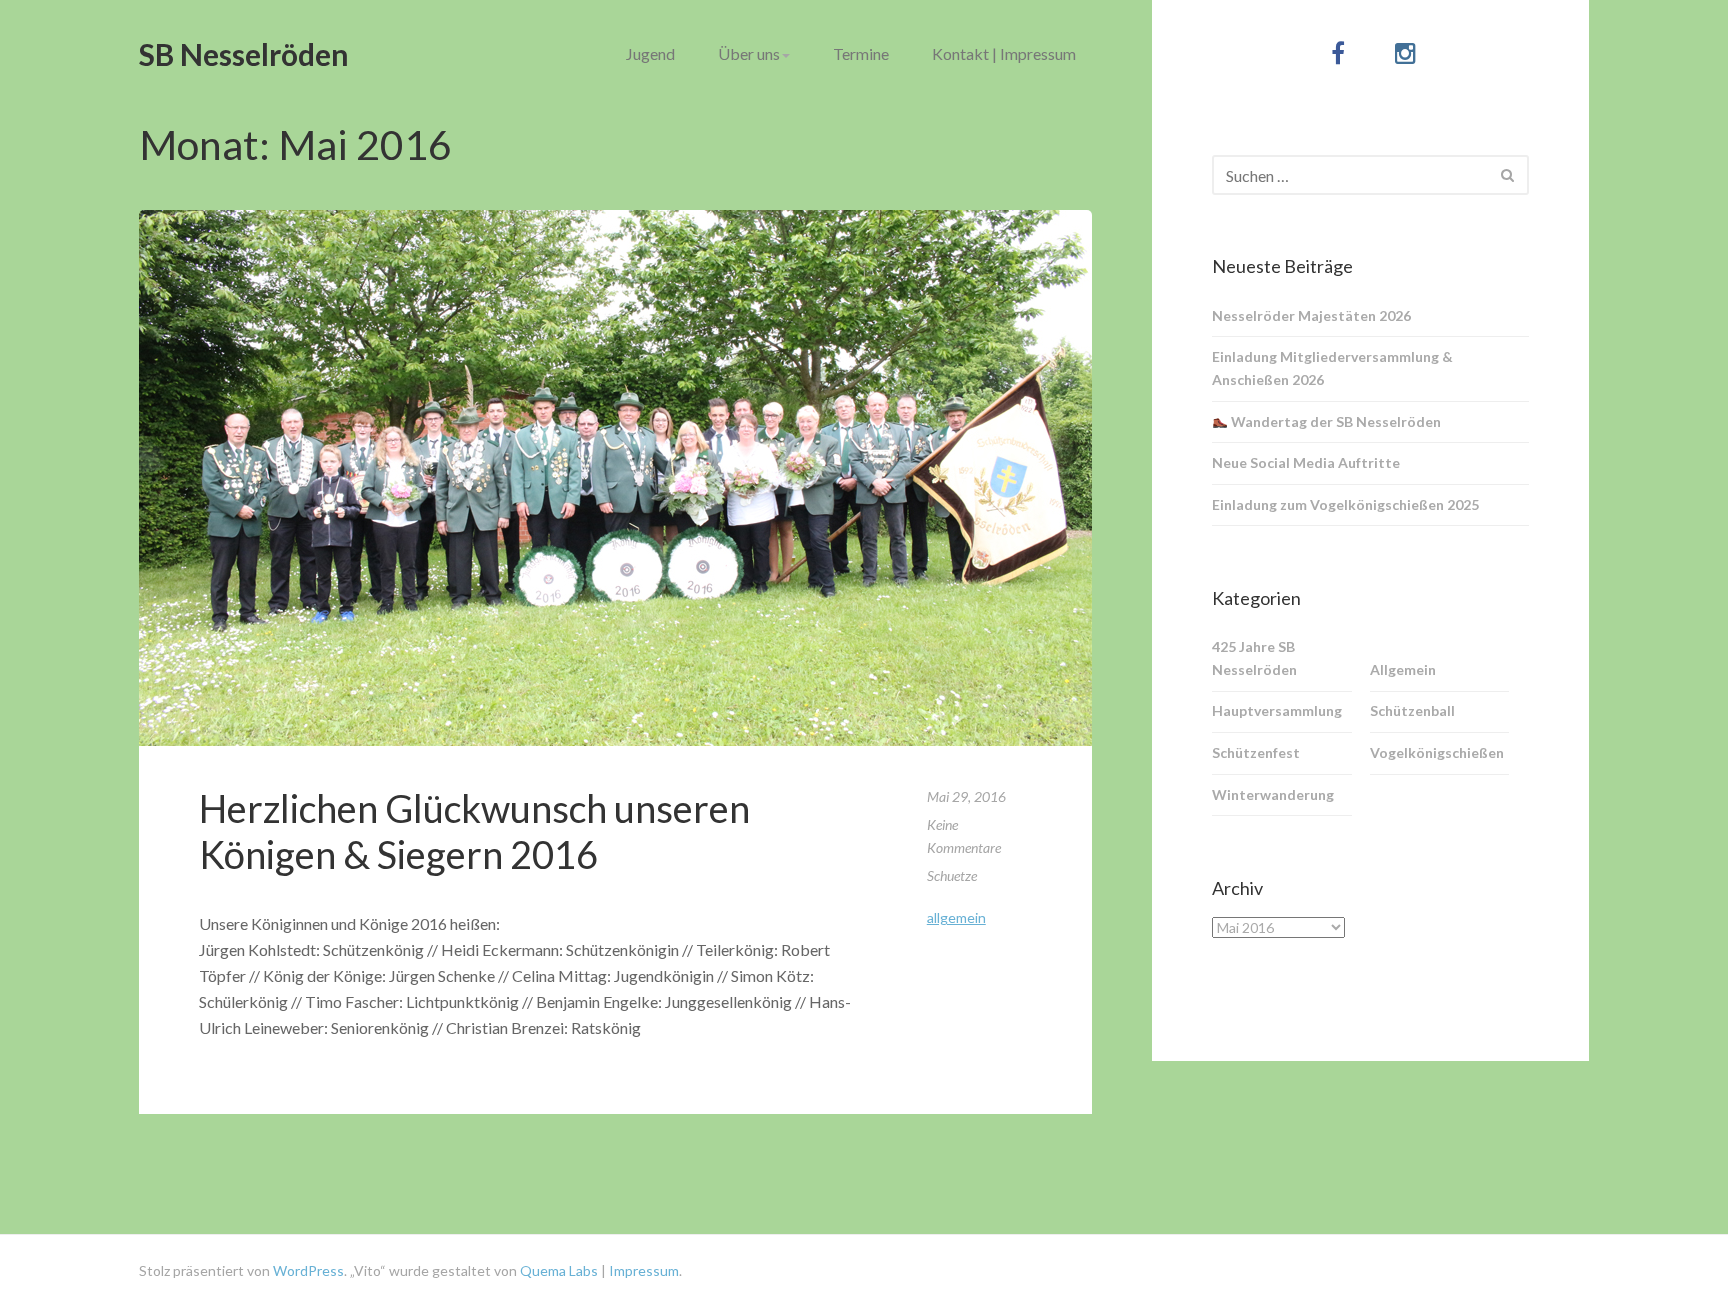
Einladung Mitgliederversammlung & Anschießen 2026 (1332, 368)
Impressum (644, 1270)
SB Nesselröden (244, 54)
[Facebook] (1337, 52)
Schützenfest (1256, 752)
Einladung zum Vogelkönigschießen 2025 (1345, 504)
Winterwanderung (1273, 794)
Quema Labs (557, 1270)
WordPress (308, 1270)
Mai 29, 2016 (966, 796)
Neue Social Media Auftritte (1306, 462)
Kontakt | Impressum (1004, 53)
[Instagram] (1405, 52)
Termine (861, 53)
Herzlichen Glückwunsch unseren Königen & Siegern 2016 (474, 831)
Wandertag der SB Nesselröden (1334, 421)
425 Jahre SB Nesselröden (1254, 658)
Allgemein (956, 917)
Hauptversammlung (1277, 710)
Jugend (650, 53)
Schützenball (1412, 710)
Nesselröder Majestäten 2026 (1311, 315)
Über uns (749, 53)
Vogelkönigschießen (1437, 752)
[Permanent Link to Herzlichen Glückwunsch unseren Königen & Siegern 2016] (615, 478)
